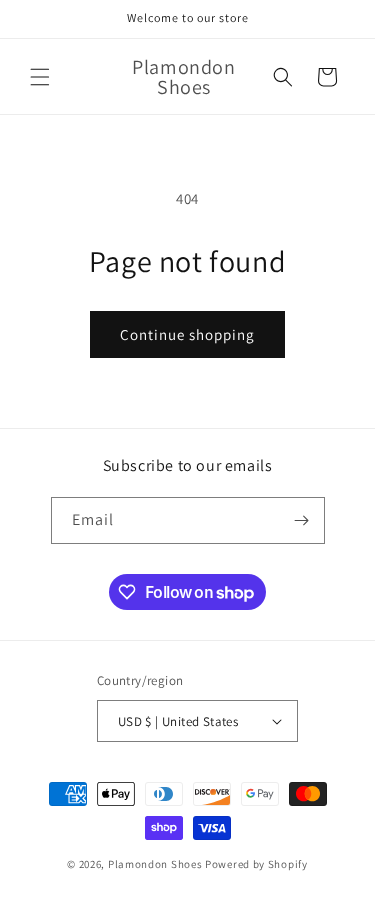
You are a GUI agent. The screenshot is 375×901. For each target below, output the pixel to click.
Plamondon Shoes (155, 864)
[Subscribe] (302, 520)
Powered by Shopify (256, 864)
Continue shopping (187, 334)
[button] (40, 77)
